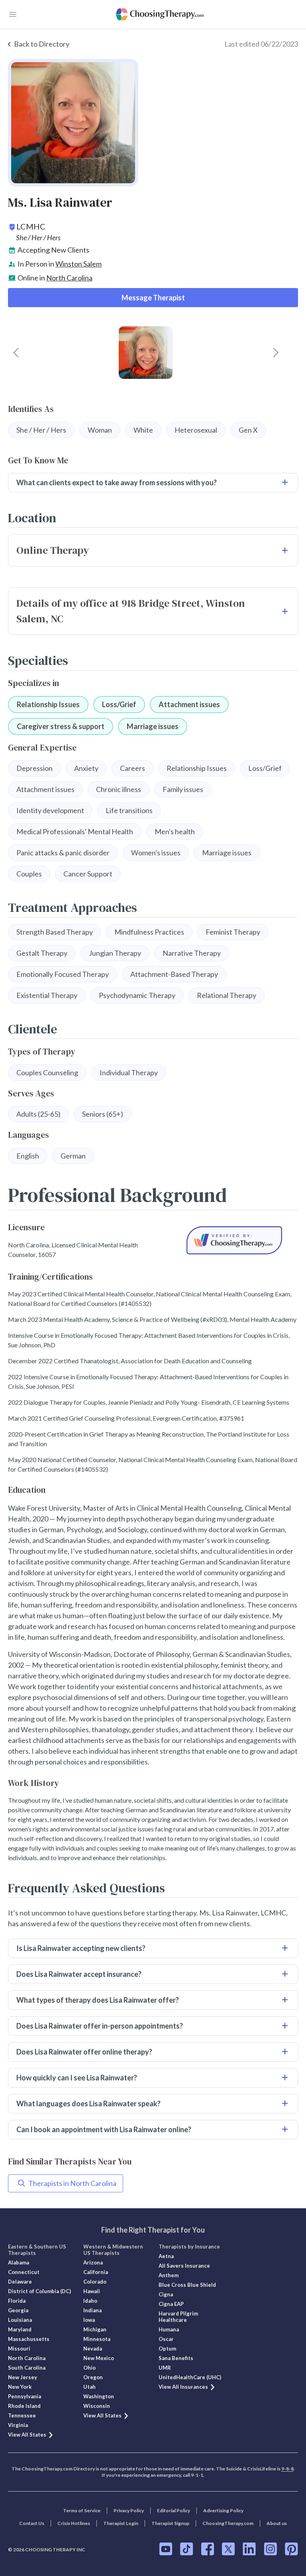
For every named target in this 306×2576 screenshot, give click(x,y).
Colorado (95, 2282)
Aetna (166, 2256)
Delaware (20, 2282)
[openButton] (13, 14)
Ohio (89, 2368)
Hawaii (92, 2291)
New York (20, 2387)
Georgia (18, 2310)
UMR (165, 2368)
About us (277, 2523)
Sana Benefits (176, 2358)
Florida (17, 2301)
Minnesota (97, 2339)
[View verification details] (234, 1240)
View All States (27, 2435)
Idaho (90, 2301)
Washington (99, 2396)
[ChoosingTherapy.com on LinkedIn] (249, 2549)
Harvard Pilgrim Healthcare (178, 2317)
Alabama (19, 2262)
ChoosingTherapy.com (228, 2523)
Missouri (19, 2349)
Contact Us (32, 2523)
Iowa (89, 2320)
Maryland (20, 2329)
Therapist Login (121, 2523)
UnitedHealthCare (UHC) (190, 2377)
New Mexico (99, 2358)
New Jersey (23, 2377)
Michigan (95, 2329)
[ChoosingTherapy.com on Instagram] (270, 2549)
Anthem (169, 2275)
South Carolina (27, 2368)
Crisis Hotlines (74, 2523)
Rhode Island (24, 2406)
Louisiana (20, 2320)
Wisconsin (97, 2406)
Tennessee (22, 2415)
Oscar (166, 2339)
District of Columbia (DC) (39, 2291)
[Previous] (16, 353)
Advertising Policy (223, 2510)
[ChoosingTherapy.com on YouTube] (166, 2549)
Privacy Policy (129, 2510)
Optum (167, 2349)
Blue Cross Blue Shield (187, 2285)
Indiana (92, 2310)
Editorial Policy (174, 2510)
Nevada (93, 2349)
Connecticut (24, 2272)
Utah (89, 2387)
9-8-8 (287, 2469)
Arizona (93, 2262)
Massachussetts (29, 2339)
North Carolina (69, 278)
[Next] (276, 353)
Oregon (93, 2377)
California (96, 2272)
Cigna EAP (171, 2304)
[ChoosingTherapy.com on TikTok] (187, 2549)
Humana (169, 2329)
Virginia (18, 2425)
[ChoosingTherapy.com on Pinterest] (291, 2549)
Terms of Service (82, 2510)
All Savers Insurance (184, 2266)
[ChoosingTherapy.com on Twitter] (228, 2549)
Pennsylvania (25, 2396)
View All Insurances (183, 2387)
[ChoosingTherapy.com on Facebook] (208, 2549)
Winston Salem (78, 264)
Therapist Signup (170, 2523)
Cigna (166, 2294)
